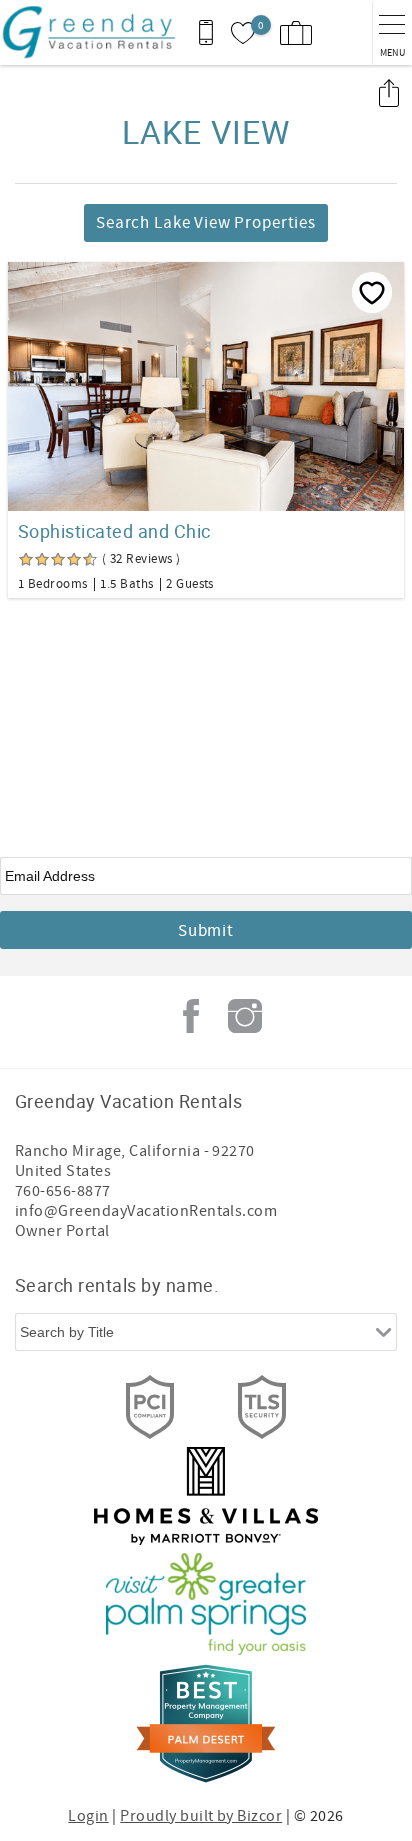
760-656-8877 (63, 1191)
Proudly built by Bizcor (201, 1816)
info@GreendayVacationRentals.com (146, 1211)
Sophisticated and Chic (114, 531)
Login (88, 1816)
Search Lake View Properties (206, 223)
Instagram (245, 1016)
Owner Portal (62, 1231)
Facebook (191, 1016)
